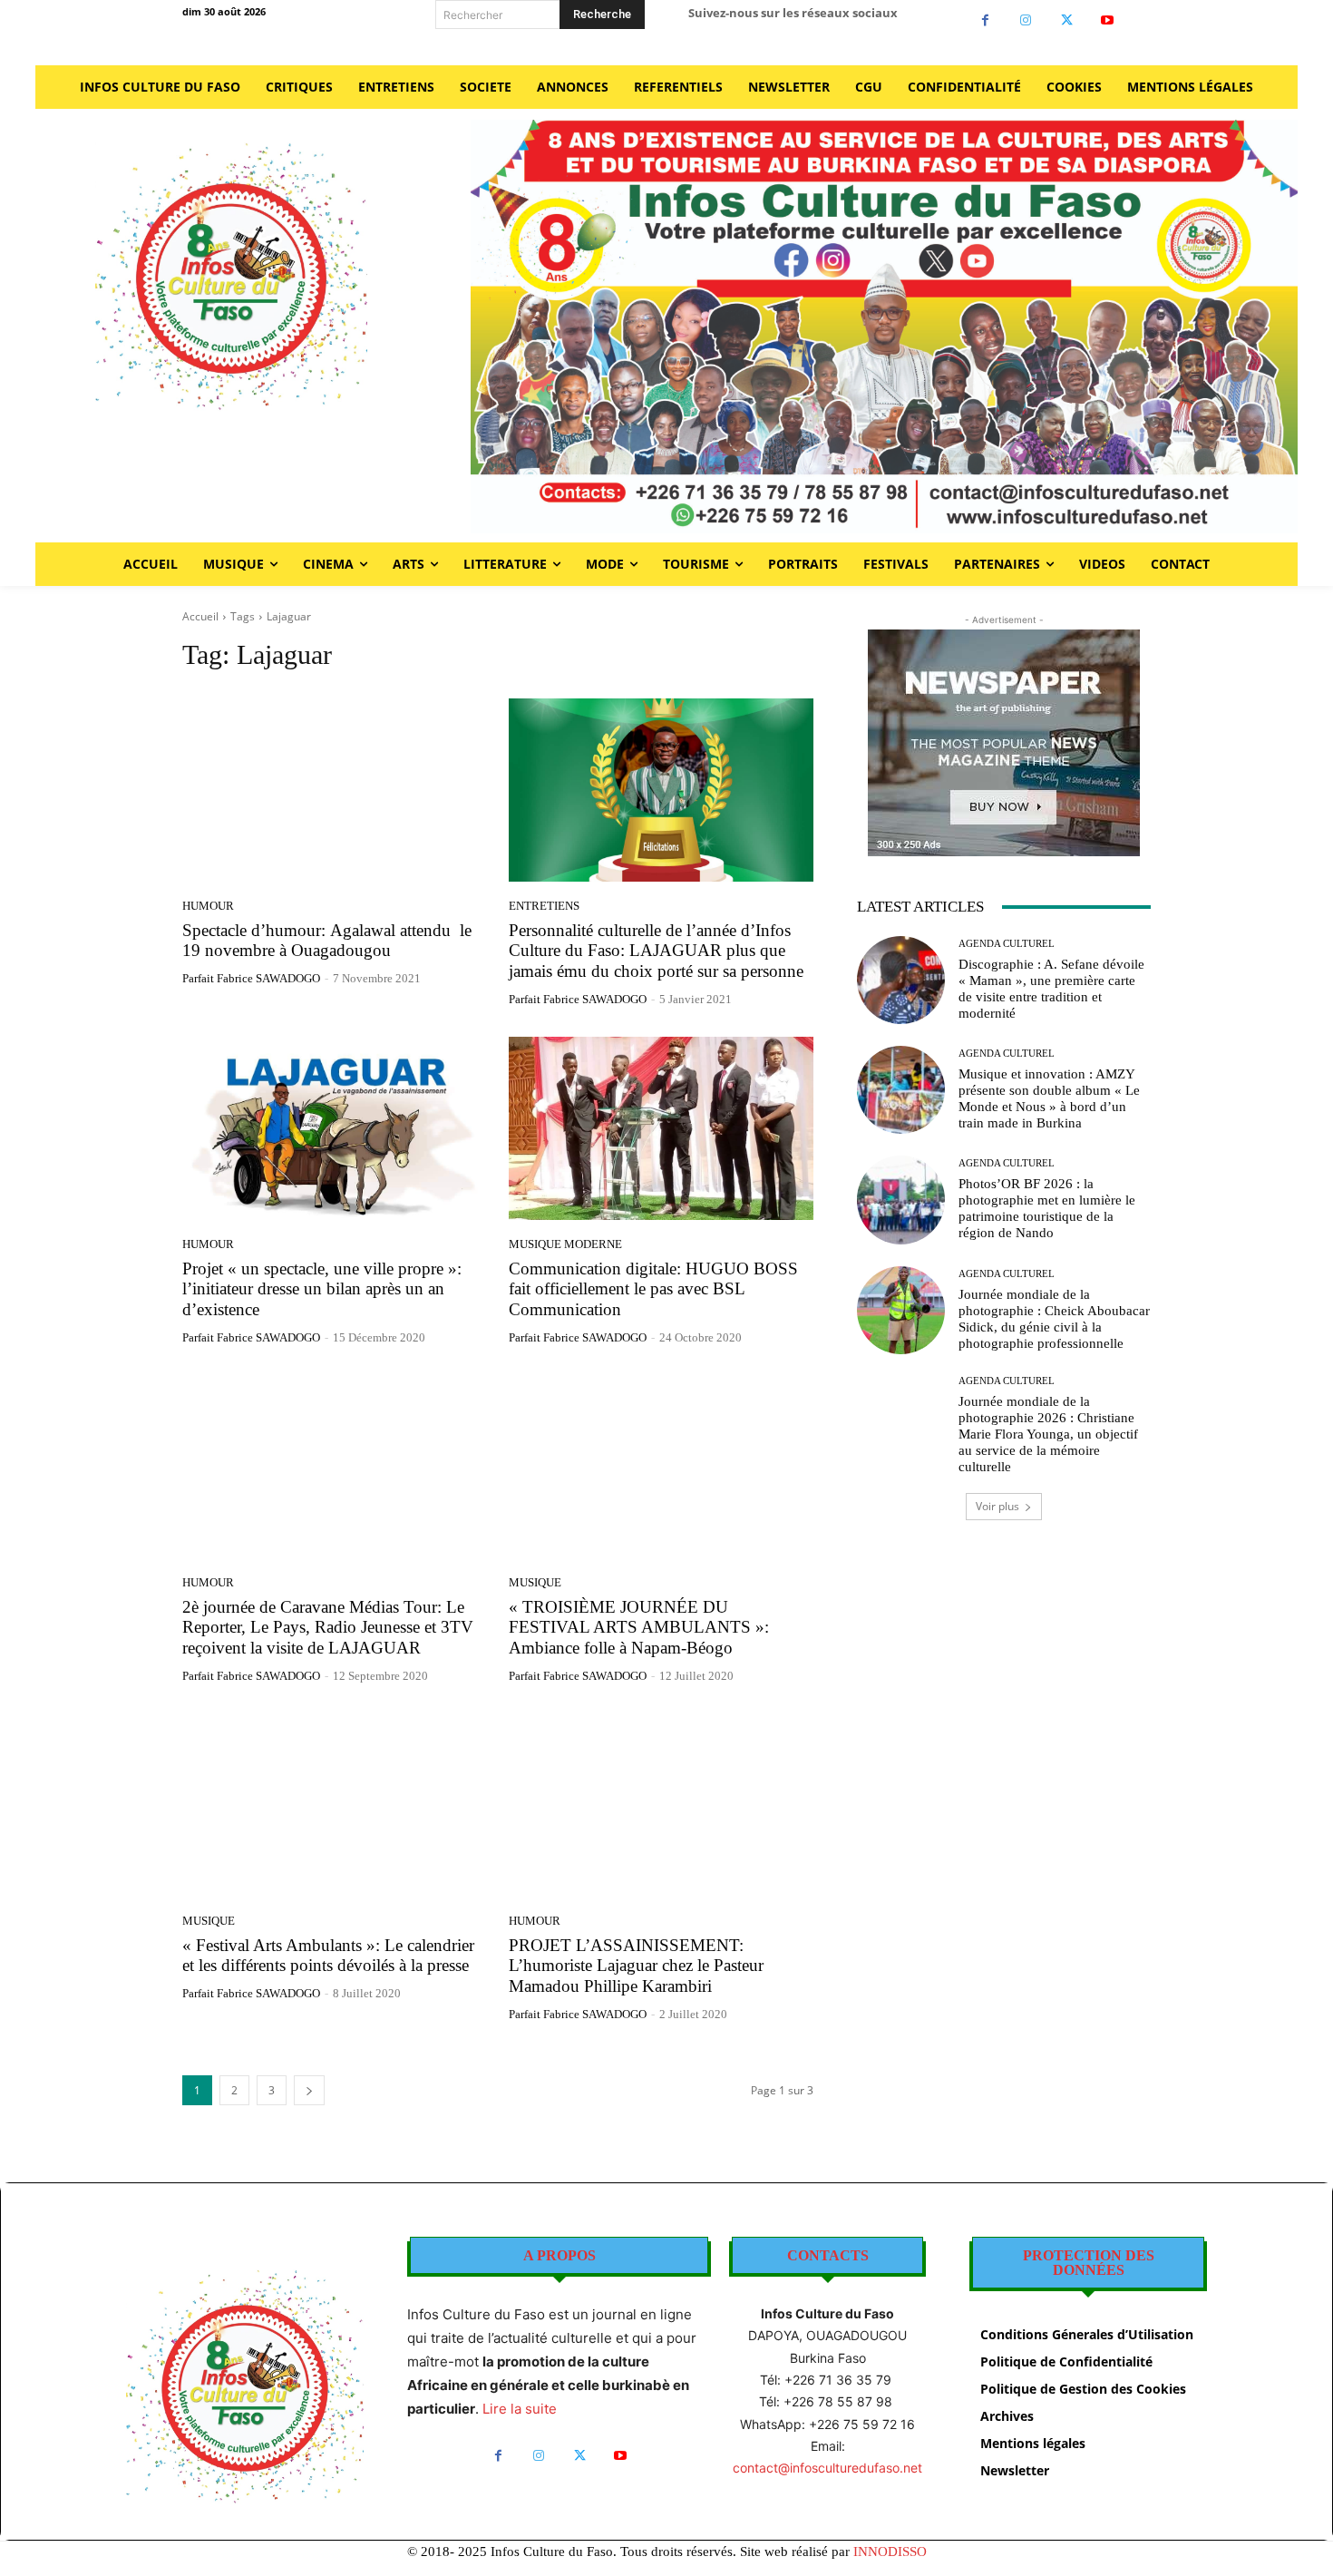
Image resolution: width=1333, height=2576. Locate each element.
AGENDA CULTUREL (1007, 944)
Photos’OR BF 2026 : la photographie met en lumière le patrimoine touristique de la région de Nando (1047, 1208)
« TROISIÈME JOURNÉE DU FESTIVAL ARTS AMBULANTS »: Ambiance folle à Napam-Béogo (639, 1628)
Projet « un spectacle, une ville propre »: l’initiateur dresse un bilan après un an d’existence (322, 1289)
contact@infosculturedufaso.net (827, 2468)
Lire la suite (520, 2409)
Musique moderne (565, 1244)
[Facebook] (985, 20)
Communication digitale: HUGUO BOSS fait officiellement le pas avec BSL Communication (653, 1289)
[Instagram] (1026, 20)
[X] (1067, 20)
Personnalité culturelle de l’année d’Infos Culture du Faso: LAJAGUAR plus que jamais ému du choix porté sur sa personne (656, 951)
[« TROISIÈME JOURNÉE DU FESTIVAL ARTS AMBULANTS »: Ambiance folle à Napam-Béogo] (661, 1467)
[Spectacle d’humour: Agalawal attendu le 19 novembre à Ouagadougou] (335, 790)
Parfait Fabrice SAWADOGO (251, 978)
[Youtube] (1108, 20)
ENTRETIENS (544, 906)
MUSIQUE (535, 1582)
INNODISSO (890, 2552)
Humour (208, 906)
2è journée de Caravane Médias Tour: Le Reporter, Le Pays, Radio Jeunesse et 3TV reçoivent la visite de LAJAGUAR (328, 1628)
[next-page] (309, 2090)
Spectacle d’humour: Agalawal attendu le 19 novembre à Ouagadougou (327, 941)
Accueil (200, 616)
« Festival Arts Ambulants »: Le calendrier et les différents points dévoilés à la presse (328, 1956)
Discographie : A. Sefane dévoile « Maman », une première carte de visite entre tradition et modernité (1051, 989)
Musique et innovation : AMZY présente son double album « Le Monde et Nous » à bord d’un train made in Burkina (1049, 1098)
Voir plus (997, 1506)
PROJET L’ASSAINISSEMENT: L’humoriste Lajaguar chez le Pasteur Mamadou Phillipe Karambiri (636, 1966)
